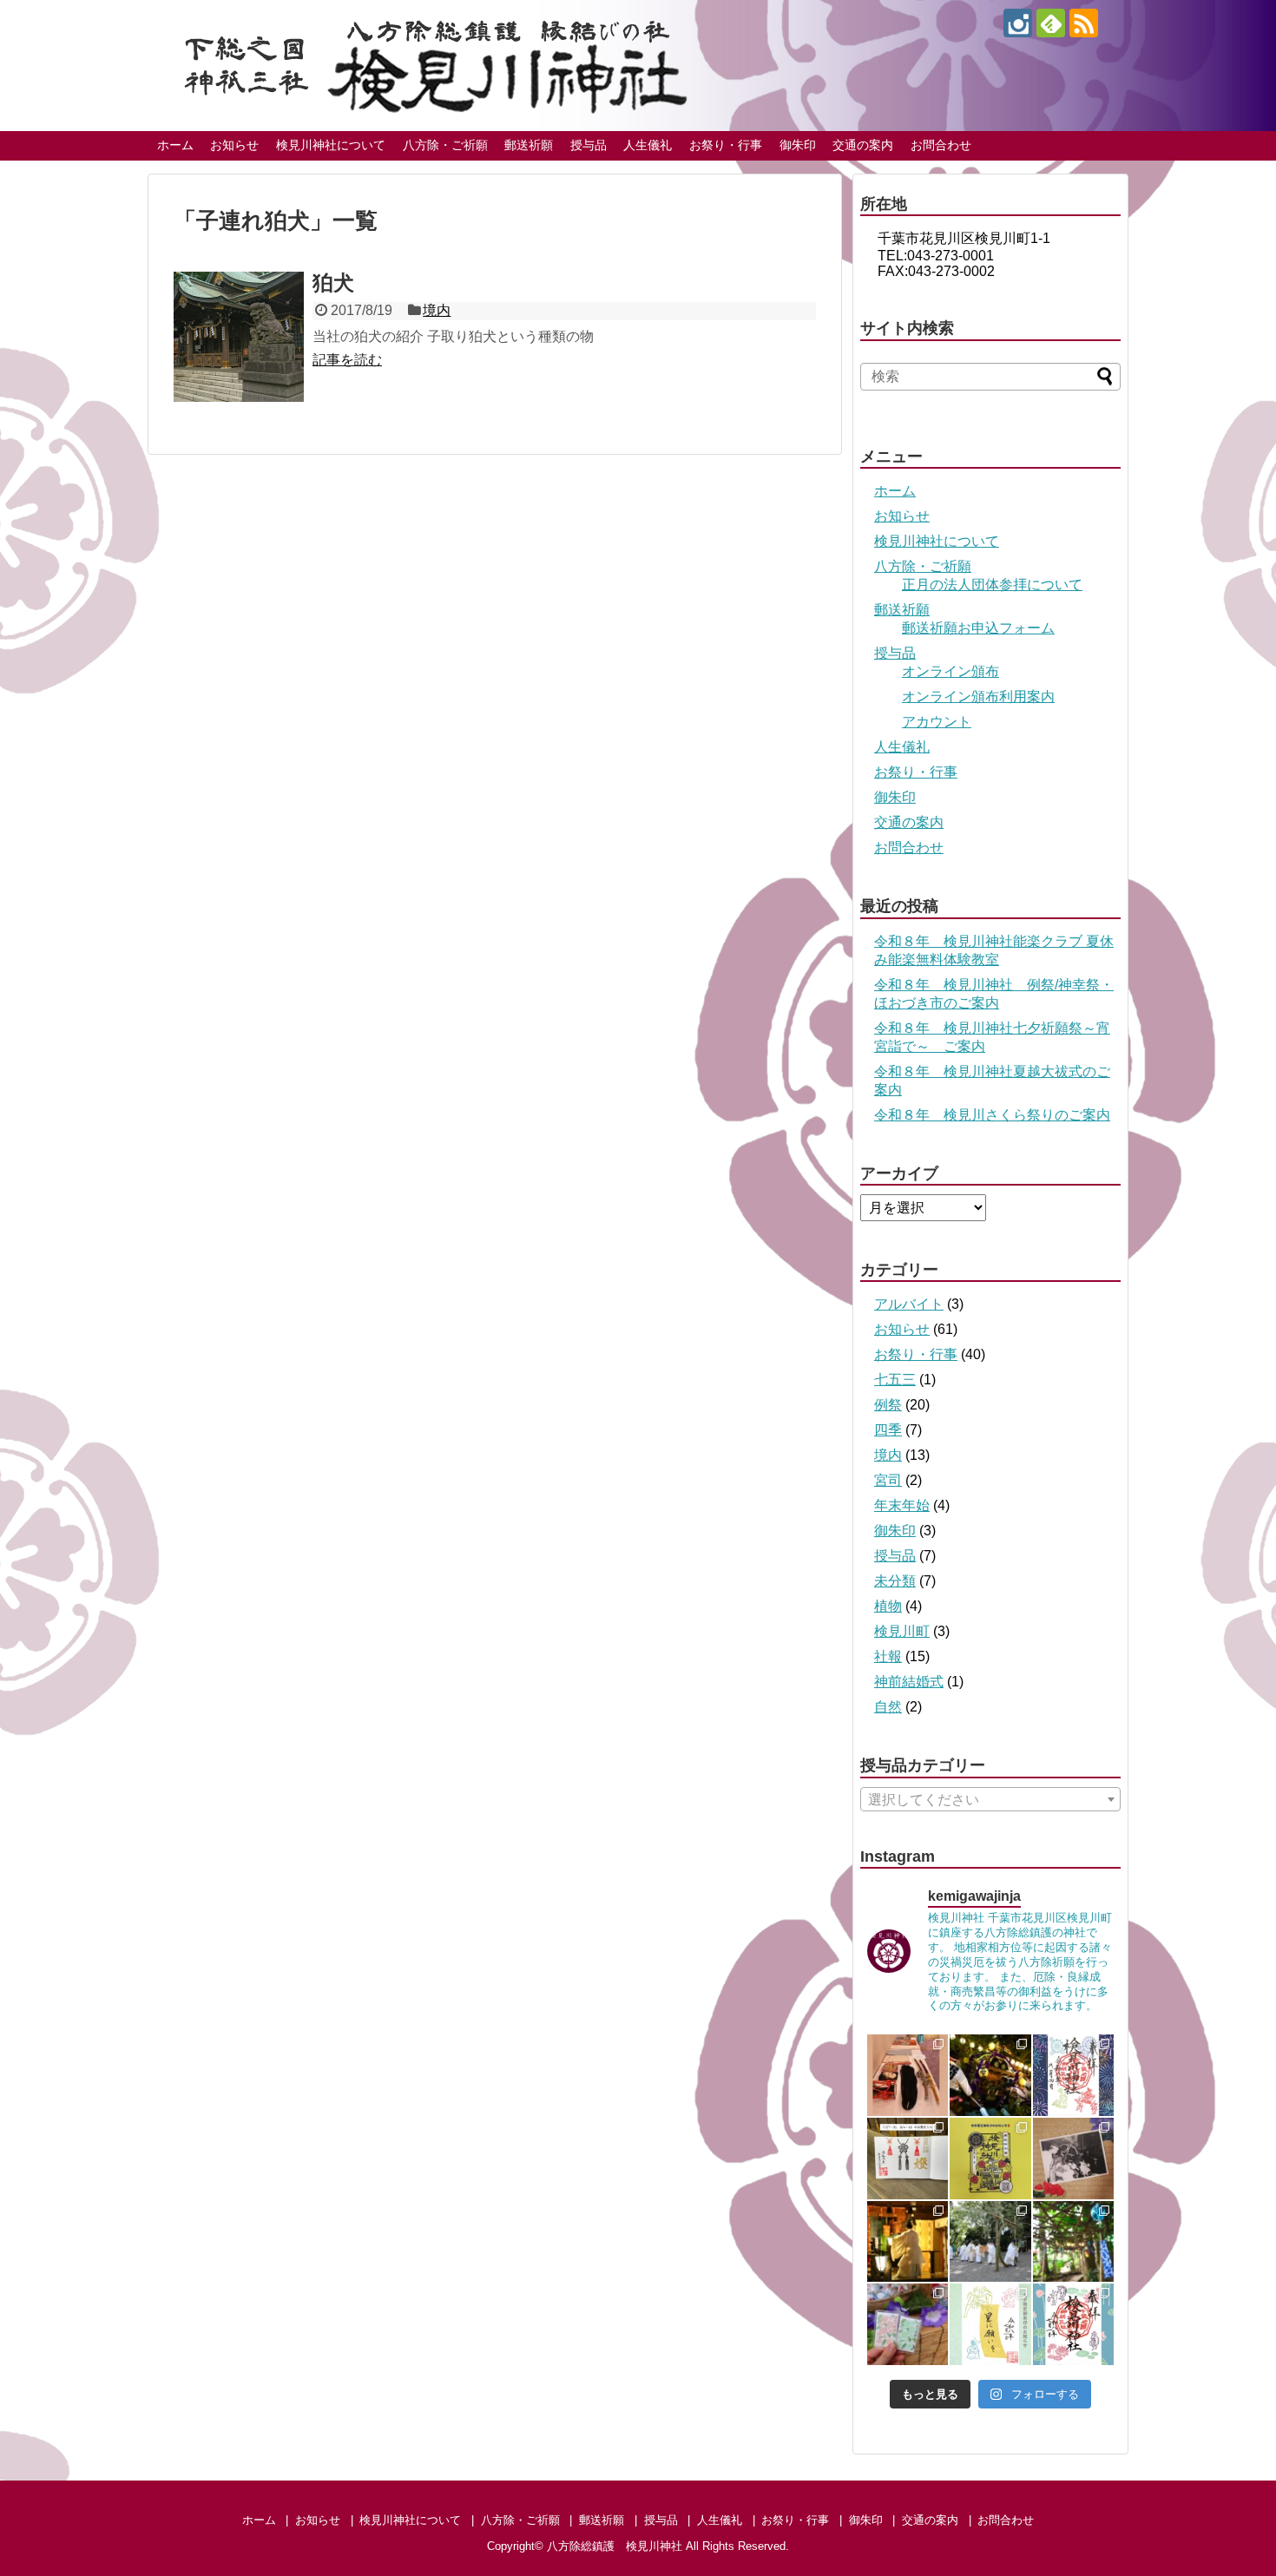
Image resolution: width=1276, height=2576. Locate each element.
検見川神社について (331, 145)
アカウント (937, 722)
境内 (437, 310)
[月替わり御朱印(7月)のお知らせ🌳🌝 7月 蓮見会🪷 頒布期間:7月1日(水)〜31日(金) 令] (1074, 2324)
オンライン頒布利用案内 (978, 697)
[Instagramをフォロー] (1018, 23)
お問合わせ (941, 145)
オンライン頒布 (950, 671)
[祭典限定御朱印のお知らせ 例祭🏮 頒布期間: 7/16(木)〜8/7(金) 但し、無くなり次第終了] (990, 2159)
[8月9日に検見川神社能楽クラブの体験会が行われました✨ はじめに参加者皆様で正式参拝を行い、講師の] (908, 2075)
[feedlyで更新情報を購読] (1051, 23)
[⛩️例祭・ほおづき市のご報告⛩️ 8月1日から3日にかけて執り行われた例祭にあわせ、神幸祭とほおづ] (990, 2075)
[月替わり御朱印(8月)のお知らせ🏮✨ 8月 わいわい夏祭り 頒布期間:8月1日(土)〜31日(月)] (1074, 2075)
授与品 (589, 145)
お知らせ (234, 145)
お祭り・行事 (726, 145)
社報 (888, 1656)
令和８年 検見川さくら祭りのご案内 (992, 1115)
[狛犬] (239, 337)
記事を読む (347, 360)
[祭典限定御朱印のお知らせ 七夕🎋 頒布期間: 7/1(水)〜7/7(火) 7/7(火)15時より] (990, 2324)
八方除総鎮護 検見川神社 (615, 2546)
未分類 (895, 1581)
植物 (888, 1606)
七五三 (895, 1380)
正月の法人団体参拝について (992, 585)
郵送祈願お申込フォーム (978, 628)
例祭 (888, 1405)
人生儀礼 (648, 145)
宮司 (888, 1480)
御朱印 (798, 145)
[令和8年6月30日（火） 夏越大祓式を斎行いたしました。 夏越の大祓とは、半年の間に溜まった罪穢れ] (990, 2242)
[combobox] (990, 1799)
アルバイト (909, 1304)
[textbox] (990, 1800)
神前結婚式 (909, 1682)
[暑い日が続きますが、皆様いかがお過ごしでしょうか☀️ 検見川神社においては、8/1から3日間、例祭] (1074, 2159)
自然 (888, 1707)
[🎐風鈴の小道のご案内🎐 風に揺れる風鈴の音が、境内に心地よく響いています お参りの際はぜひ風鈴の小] (1074, 2242)
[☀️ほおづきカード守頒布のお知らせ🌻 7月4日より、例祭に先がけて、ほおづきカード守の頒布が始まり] (908, 2324)
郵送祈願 (529, 145)
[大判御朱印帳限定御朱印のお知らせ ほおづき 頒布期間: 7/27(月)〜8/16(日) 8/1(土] (908, 2159)
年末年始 (902, 1505)
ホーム (175, 145)
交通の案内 (863, 145)
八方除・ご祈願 (445, 145)
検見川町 (902, 1631)
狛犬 (333, 283)
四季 (888, 1430)
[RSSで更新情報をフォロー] (1084, 23)
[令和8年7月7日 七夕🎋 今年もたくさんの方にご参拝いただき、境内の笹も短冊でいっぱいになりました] (908, 2242)
